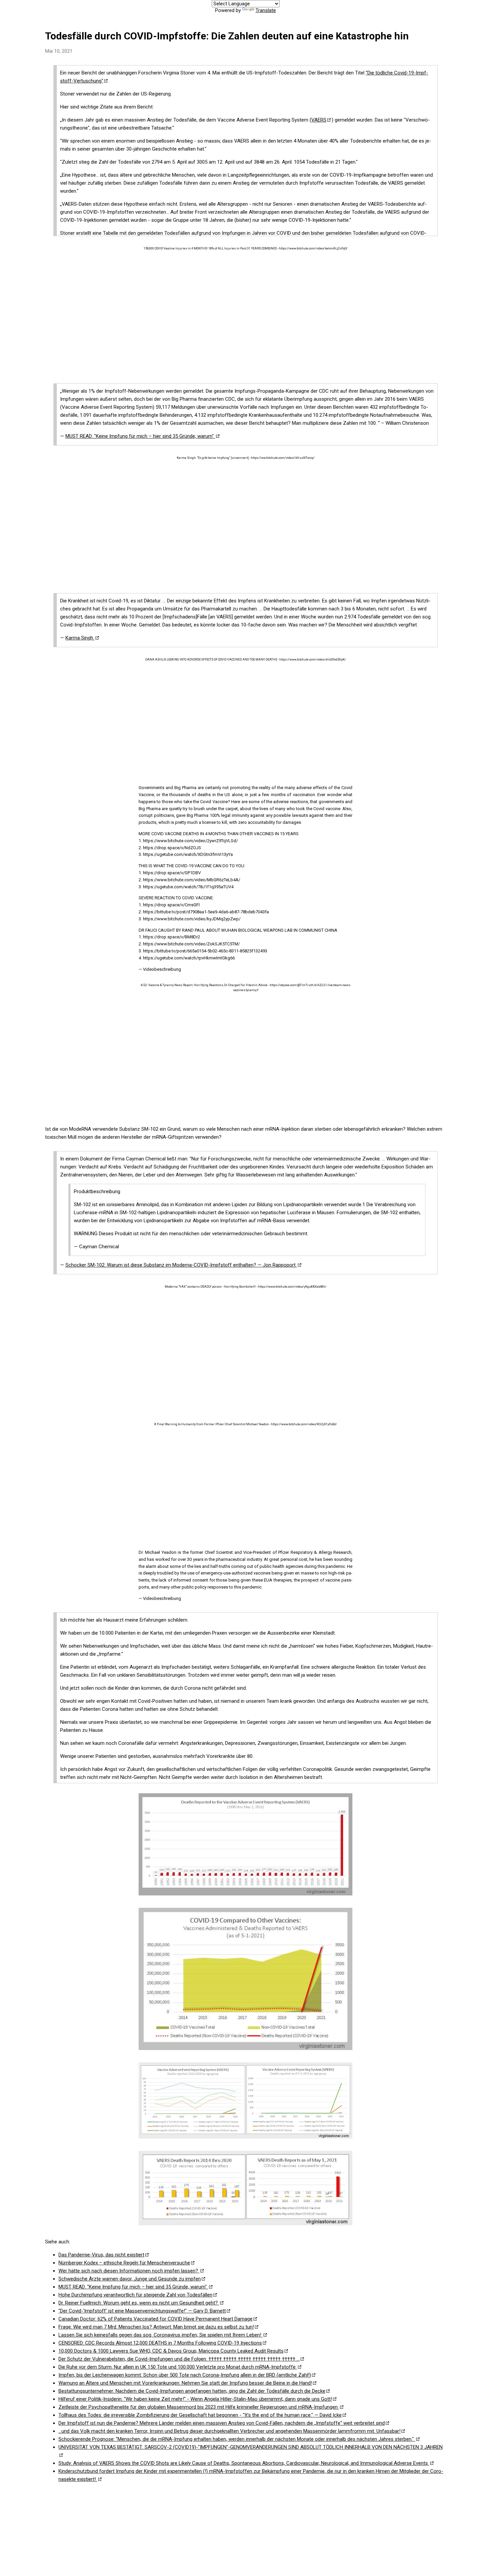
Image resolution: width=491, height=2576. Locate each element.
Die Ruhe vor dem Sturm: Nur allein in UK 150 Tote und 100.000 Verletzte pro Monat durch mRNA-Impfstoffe (178, 2367)
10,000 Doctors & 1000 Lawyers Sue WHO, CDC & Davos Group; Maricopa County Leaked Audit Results (171, 2351)
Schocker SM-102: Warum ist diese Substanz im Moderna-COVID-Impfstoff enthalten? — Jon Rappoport (181, 1265)
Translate (266, 10)
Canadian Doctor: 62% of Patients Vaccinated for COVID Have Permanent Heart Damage (155, 2319)
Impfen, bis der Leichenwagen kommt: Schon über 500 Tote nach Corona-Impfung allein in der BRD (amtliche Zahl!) (185, 2375)
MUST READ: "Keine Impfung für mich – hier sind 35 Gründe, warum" (140, 436)
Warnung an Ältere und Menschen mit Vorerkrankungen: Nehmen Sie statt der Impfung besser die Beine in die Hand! (185, 2383)
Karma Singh (80, 638)
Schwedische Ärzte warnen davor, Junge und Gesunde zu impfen (130, 2279)
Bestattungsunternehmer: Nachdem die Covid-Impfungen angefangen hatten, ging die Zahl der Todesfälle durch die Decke (192, 2391)
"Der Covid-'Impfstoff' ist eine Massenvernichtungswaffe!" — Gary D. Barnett (142, 2311)
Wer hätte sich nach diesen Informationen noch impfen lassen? (129, 2271)
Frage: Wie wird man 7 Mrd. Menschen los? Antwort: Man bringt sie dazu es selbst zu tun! (156, 2327)
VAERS (319, 120)
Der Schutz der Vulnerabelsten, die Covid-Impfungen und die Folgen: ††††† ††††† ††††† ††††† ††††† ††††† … (179, 2359)
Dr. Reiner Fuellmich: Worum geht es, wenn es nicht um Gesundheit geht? (139, 2303)
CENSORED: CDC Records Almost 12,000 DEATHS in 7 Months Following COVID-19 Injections (160, 2343)
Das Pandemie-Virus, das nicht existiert (101, 2255)
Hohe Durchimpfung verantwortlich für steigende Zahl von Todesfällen (135, 2295)
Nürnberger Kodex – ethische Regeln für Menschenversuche (124, 2263)
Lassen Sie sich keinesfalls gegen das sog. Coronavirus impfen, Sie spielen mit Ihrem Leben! (160, 2335)
